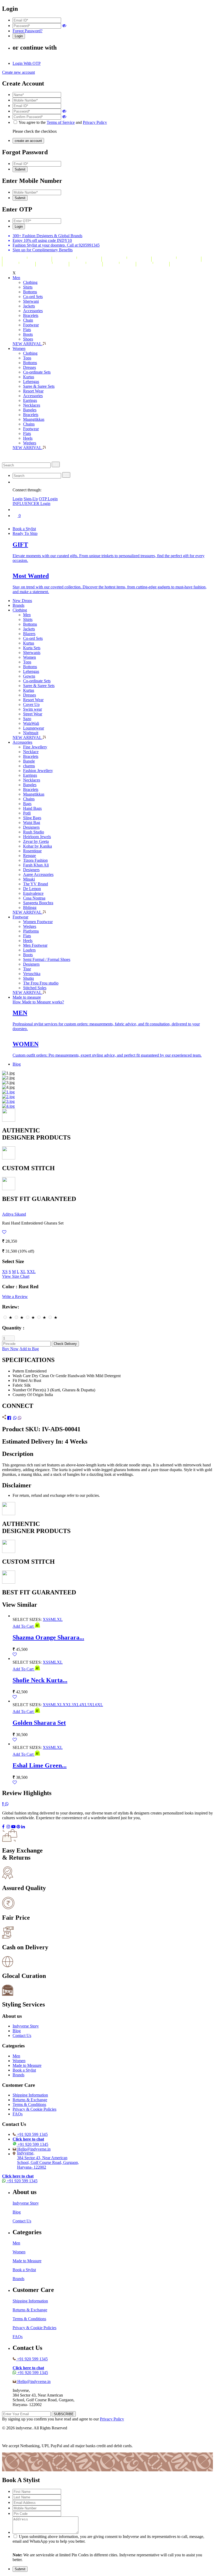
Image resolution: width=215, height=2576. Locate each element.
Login (18, 499)
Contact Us (22, 2035)
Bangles (30, 410)
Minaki (29, 879)
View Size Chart (16, 1276)
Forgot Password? (28, 31)
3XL (76, 1705)
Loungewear (34, 728)
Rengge (29, 856)
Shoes (28, 339)
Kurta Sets (32, 648)
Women (19, 348)
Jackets (29, 306)
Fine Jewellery (35, 747)
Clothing (30, 282)
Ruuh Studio (34, 832)
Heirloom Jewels (37, 837)
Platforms (31, 931)
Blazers (29, 634)
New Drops (22, 601)
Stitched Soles (35, 988)
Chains (29, 424)
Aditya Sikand (14, 1214)
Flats (27, 330)
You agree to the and (63, 122)
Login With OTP (27, 63)
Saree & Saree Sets (39, 386)
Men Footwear (35, 945)
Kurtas (29, 377)
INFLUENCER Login (31, 504)
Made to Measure (27, 2065)
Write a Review (15, 1297)
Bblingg (30, 908)
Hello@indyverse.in (34, 2149)
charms (29, 766)
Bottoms (30, 292)
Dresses (29, 367)
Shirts (28, 287)
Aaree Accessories (38, 874)
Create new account (18, 72)
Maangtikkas (34, 419)
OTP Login (48, 499)
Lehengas (31, 382)
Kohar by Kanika (37, 846)
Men (16, 278)
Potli (27, 813)
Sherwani (31, 301)
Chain (28, 320)
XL (23, 1272)
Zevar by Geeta (36, 841)
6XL (99, 1705)
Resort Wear (33, 391)
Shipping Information (30, 2095)
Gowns (29, 676)
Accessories (33, 311)
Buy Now (10, 1349)
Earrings (30, 400)
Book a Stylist (24, 529)
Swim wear (33, 709)
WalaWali (31, 723)
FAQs (18, 2114)
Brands (18, 605)
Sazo (27, 719)
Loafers (29, 950)
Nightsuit (31, 733)
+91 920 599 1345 (32, 2134)
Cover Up (31, 704)
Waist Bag (32, 823)
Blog (17, 1064)
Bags (27, 804)
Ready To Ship (25, 533)
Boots (28, 334)
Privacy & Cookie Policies (34, 2109)
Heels (28, 438)
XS (5, 1272)
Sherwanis (32, 653)
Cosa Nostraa (34, 898)
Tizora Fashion (35, 860)
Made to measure (27, 997)
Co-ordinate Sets (37, 372)
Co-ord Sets (33, 297)
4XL (83, 1705)
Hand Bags (32, 808)
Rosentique (32, 851)
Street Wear (33, 714)
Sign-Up (31, 499)
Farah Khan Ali (36, 865)
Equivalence (33, 893)
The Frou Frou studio (41, 983)
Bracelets (31, 315)
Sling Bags (32, 818)
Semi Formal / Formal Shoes (47, 959)
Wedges (30, 443)
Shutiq (28, 978)
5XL (91, 1705)
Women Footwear (38, 922)
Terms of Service (61, 122)
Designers (31, 827)
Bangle (29, 761)
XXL (31, 1272)
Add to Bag (29, 1349)
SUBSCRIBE (64, 2414)
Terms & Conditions (29, 2104)
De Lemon (32, 889)
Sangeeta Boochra (38, 903)
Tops (27, 358)
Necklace (31, 752)
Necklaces (32, 405)
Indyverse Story (26, 2026)
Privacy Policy (95, 122)
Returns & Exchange (30, 2100)
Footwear (31, 325)
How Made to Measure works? (38, 1002)
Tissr (27, 969)
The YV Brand (36, 884)
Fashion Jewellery (38, 771)
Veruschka (32, 974)
